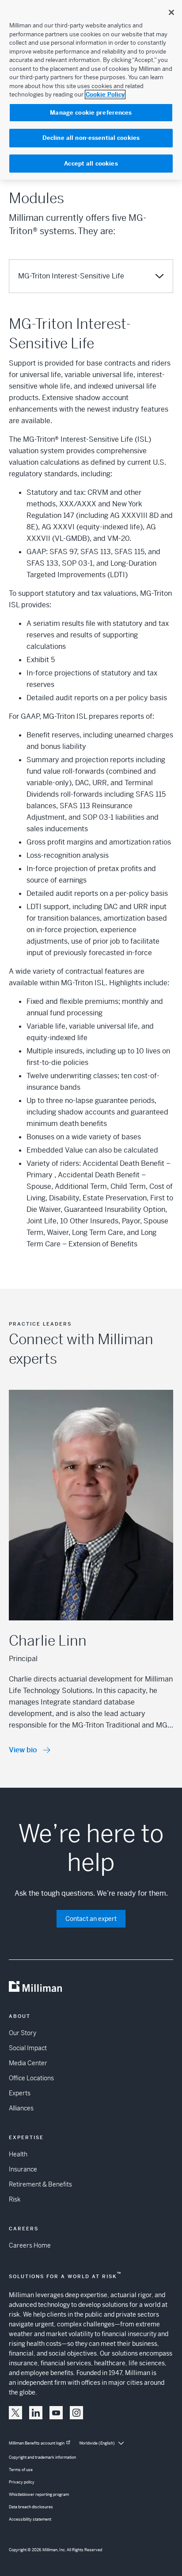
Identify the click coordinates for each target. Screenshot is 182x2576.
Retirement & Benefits (40, 2184)
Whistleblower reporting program (39, 2495)
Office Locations (31, 2078)
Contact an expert (91, 1919)
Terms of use (21, 2470)
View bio (23, 1750)
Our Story (23, 2033)
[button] (15, 2413)
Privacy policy (22, 2482)
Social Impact (28, 2048)
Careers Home (30, 2245)
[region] (91, 90)
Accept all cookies (91, 164)
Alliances (21, 2108)
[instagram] (76, 2413)
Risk (15, 2199)
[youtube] (56, 2413)
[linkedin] (36, 2413)
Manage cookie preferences (91, 113)
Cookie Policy (105, 94)
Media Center (28, 2063)
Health (18, 2154)
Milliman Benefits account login (37, 2443)
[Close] (171, 12)
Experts (20, 2093)
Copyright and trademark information (42, 2457)
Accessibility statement (30, 2519)
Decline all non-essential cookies (91, 138)
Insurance (23, 2169)
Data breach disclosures (31, 2507)
